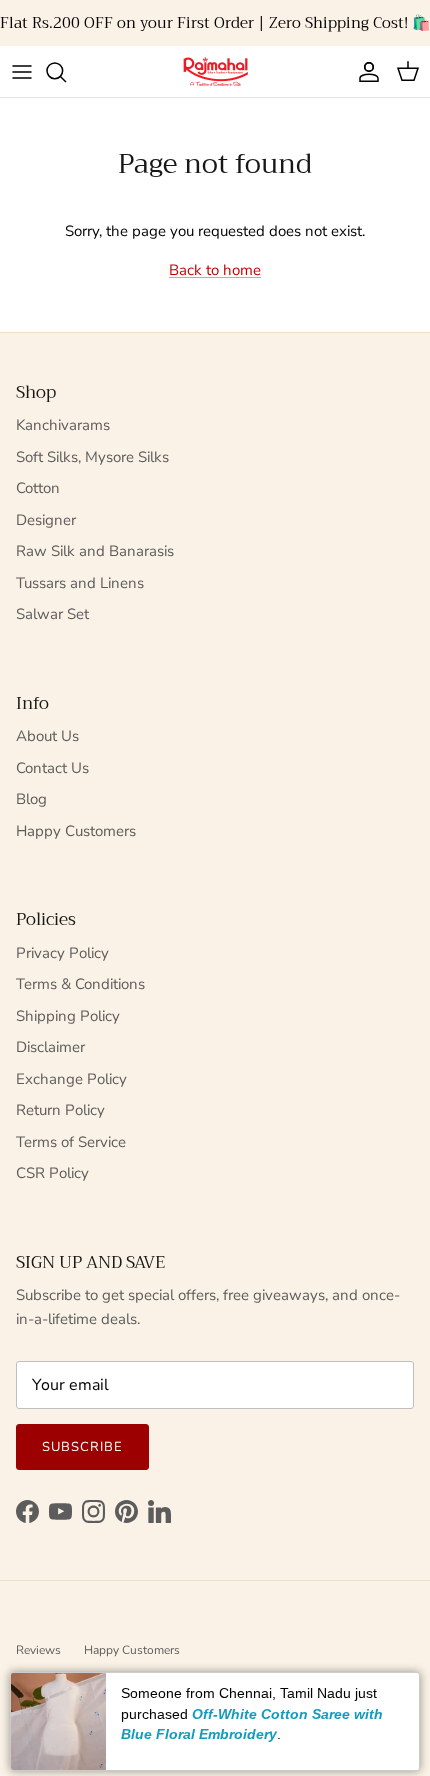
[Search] (66, 72)
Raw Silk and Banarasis (95, 551)
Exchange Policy (71, 1079)
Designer (46, 520)
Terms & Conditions (80, 984)
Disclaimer (50, 1047)
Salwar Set (52, 614)
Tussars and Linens (80, 583)
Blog (31, 799)
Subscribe (82, 1447)
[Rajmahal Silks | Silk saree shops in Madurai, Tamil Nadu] (215, 71)
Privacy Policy (62, 953)
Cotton (38, 488)
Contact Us (52, 768)
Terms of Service (71, 1142)
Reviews (38, 1650)
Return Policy (60, 1110)
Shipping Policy (68, 1016)
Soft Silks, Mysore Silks (92, 457)
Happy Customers (76, 831)
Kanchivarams (63, 425)
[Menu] (22, 72)
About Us (47, 736)
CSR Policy (52, 1173)
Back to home (215, 270)
